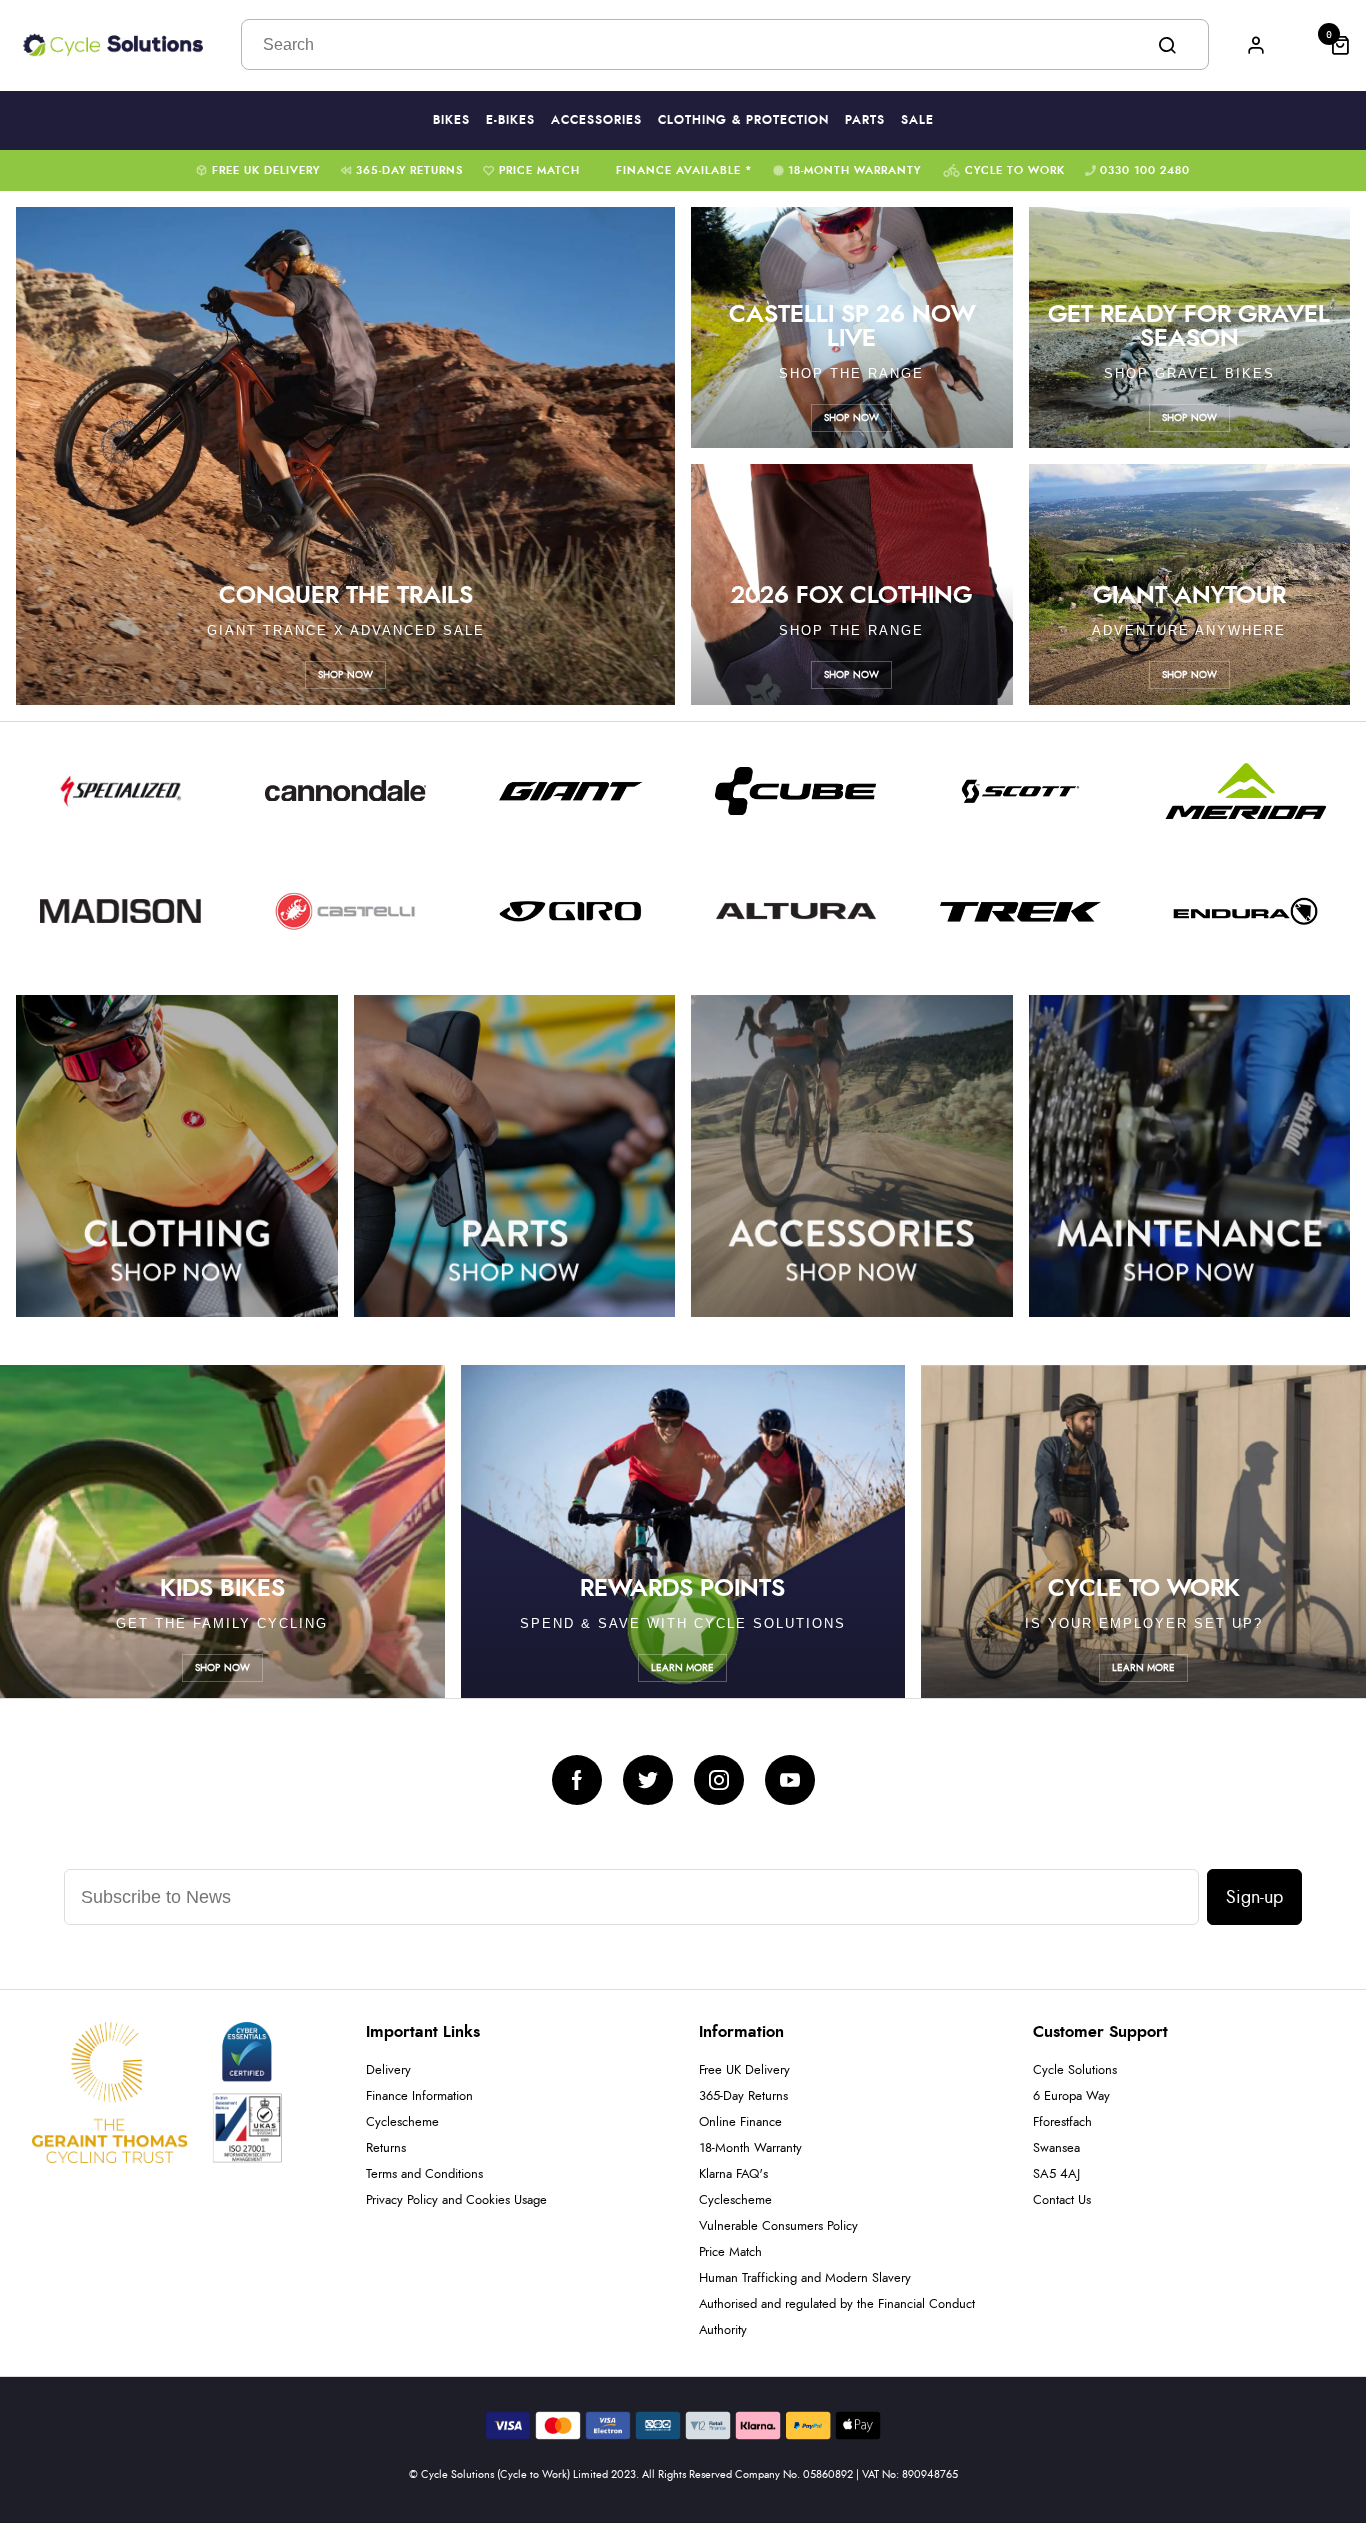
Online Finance (740, 2122)
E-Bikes (510, 120)
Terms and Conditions (424, 2174)
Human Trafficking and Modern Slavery (805, 2278)
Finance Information (419, 2096)
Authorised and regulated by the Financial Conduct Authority (837, 2317)
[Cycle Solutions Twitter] (648, 1780)
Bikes (451, 120)
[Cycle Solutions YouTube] (790, 1780)
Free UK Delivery (266, 170)
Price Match (539, 170)
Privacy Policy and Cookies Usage (456, 2200)
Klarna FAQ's (733, 2174)
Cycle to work (1015, 170)
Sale (917, 120)
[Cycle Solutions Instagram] (719, 1780)
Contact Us (1062, 2200)
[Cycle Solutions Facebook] (577, 1780)
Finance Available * (684, 170)
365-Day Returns (409, 170)
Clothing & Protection (743, 120)
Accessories (596, 120)
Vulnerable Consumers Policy (778, 2226)
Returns (386, 2148)
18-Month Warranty (854, 170)
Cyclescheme (402, 2122)
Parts (865, 120)
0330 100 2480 (1145, 170)
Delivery (388, 2070)
